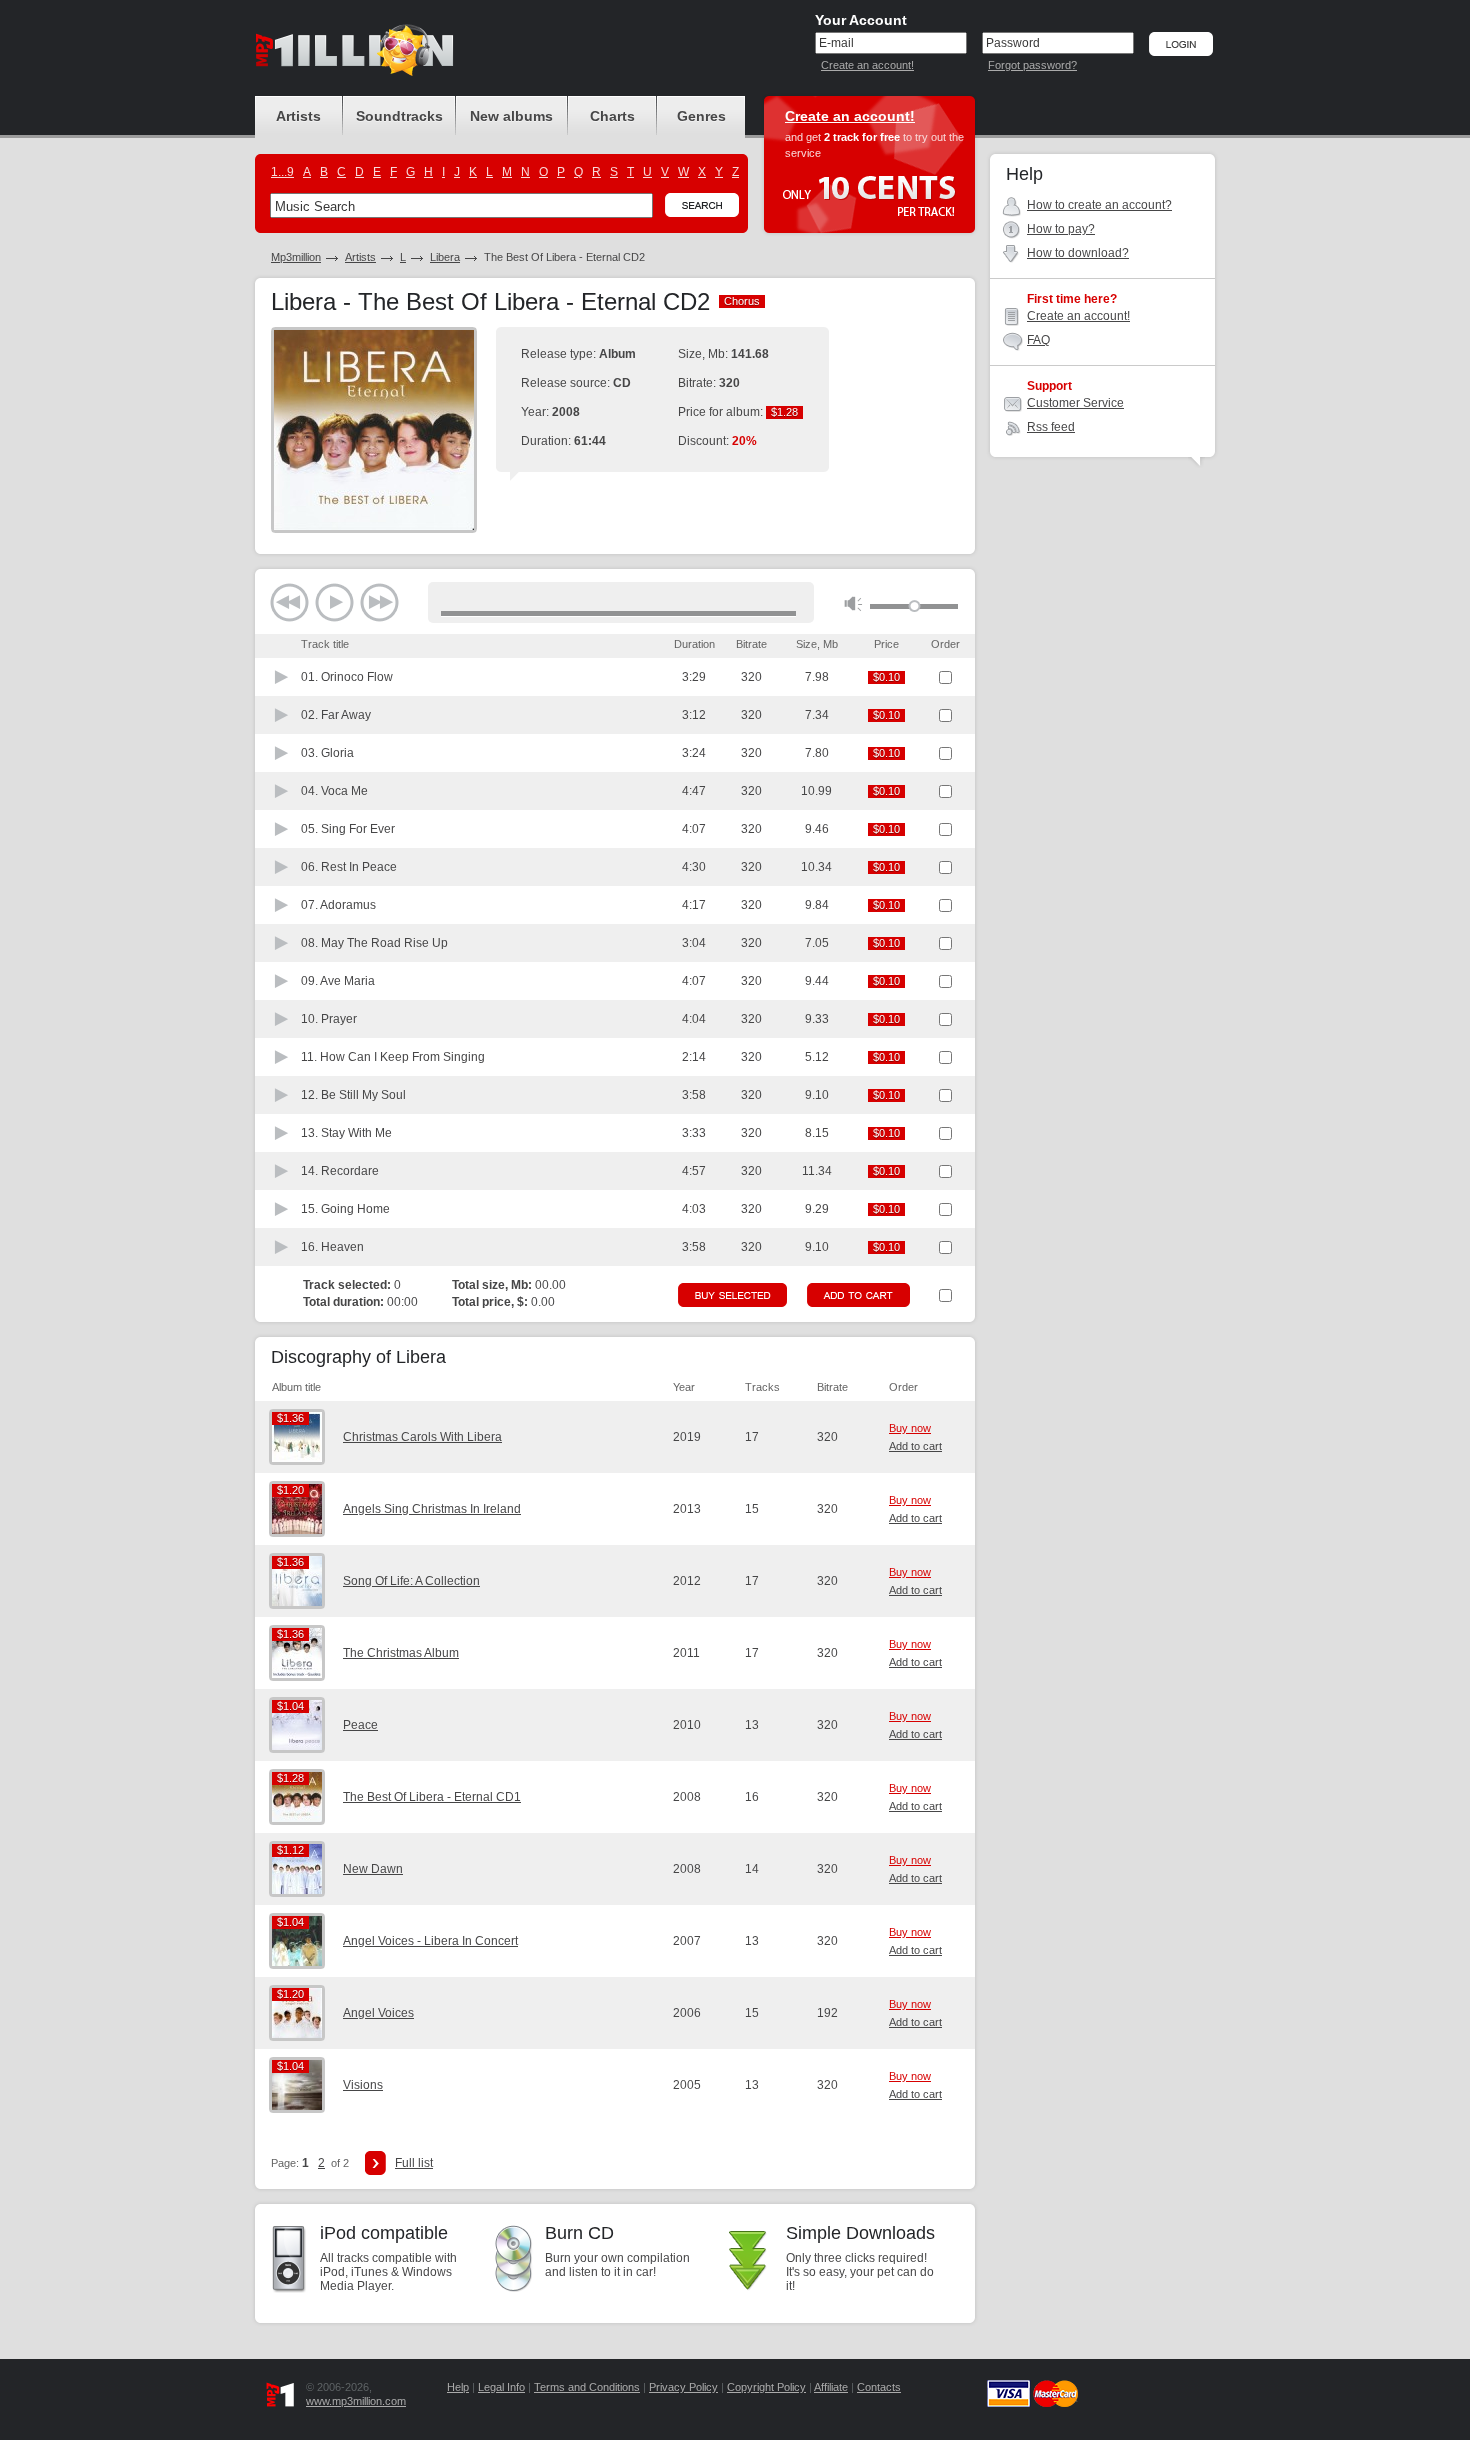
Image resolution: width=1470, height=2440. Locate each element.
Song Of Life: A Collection (411, 1581)
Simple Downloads (860, 2233)
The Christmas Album (401, 1653)
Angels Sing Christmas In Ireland (432, 1509)
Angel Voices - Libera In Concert (430, 1941)
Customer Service (1075, 403)
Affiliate (831, 2387)
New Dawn (373, 1869)
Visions (363, 2085)
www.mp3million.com (356, 2401)
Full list (414, 2163)
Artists (360, 257)
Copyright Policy (766, 2387)
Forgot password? (1032, 65)
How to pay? (1061, 229)
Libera (445, 257)
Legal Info (501, 2387)
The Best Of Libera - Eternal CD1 (432, 1797)
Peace (360, 1725)
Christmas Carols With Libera (422, 1437)
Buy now (910, 1428)
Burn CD (579, 2233)
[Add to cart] (858, 1295)
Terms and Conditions (587, 2387)
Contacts (879, 2387)
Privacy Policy (683, 2387)
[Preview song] (282, 677)
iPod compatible (384, 2233)
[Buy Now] (732, 1295)
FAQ (1038, 340)
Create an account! (867, 65)
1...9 (282, 172)
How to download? (1078, 253)
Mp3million (296, 257)
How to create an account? (1099, 205)
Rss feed (1051, 427)
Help (458, 2387)
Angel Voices (378, 2013)
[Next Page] (375, 2163)
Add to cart (915, 1446)
